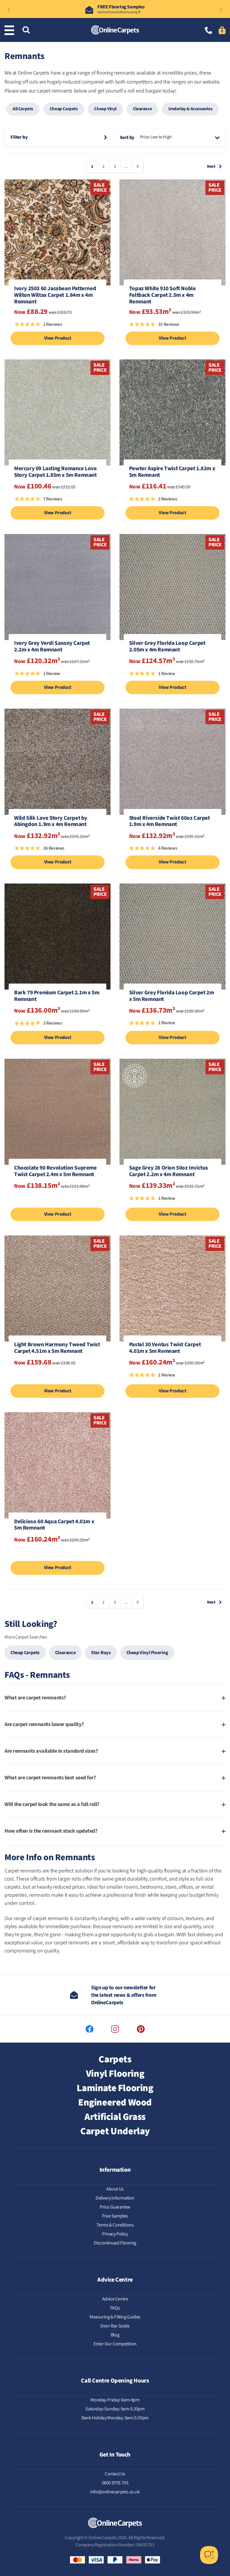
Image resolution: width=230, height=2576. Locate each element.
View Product (58, 338)
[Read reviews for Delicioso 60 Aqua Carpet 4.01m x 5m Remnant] (57, 1555)
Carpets (115, 2059)
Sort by (127, 137)
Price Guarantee (115, 2207)
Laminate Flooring (115, 2088)
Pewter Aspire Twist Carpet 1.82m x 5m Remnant (172, 472)
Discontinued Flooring (115, 2243)
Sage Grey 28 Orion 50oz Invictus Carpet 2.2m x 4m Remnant (169, 1172)
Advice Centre (115, 2299)
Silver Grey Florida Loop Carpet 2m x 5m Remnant (171, 996)
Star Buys (101, 1653)
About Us (115, 2189)
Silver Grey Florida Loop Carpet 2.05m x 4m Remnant (167, 647)
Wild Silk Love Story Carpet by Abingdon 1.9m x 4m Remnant (51, 822)
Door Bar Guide (115, 2326)
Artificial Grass (115, 2117)
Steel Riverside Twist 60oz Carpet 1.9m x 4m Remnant (170, 822)
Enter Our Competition (115, 2344)
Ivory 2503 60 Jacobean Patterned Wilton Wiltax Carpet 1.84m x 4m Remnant (55, 295)
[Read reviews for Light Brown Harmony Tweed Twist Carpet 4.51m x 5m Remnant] (57, 1378)
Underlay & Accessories (190, 109)
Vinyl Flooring (115, 2074)
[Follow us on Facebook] (90, 2029)
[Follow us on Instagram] (115, 2029)
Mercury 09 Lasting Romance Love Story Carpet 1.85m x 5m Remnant (55, 472)
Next (211, 167)
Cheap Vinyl (105, 109)
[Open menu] (10, 30)
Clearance (142, 109)
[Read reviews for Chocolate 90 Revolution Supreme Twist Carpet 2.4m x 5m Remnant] (57, 1201)
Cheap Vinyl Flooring (147, 1653)
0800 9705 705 (115, 2483)
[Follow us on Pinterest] (141, 2029)
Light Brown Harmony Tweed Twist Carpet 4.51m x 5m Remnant (57, 1348)
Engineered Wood (115, 2102)
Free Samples (115, 2216)
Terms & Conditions (115, 2225)
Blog (115, 2335)
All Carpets (23, 109)
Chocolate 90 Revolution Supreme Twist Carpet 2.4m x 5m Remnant (55, 1172)
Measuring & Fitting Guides (115, 2317)
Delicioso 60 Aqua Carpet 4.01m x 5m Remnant (54, 1525)
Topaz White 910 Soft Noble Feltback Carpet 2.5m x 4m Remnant (162, 295)
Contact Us (115, 2474)
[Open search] (26, 30)
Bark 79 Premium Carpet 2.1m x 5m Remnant (57, 996)
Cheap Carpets (64, 109)
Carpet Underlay (115, 2131)
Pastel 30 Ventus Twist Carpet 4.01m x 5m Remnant (165, 1348)
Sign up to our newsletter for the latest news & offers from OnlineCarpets (124, 1995)
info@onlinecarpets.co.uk (115, 2492)
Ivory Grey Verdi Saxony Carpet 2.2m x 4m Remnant (52, 647)
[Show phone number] (209, 31)
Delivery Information (115, 2198)
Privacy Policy (115, 2234)
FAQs (115, 2308)
